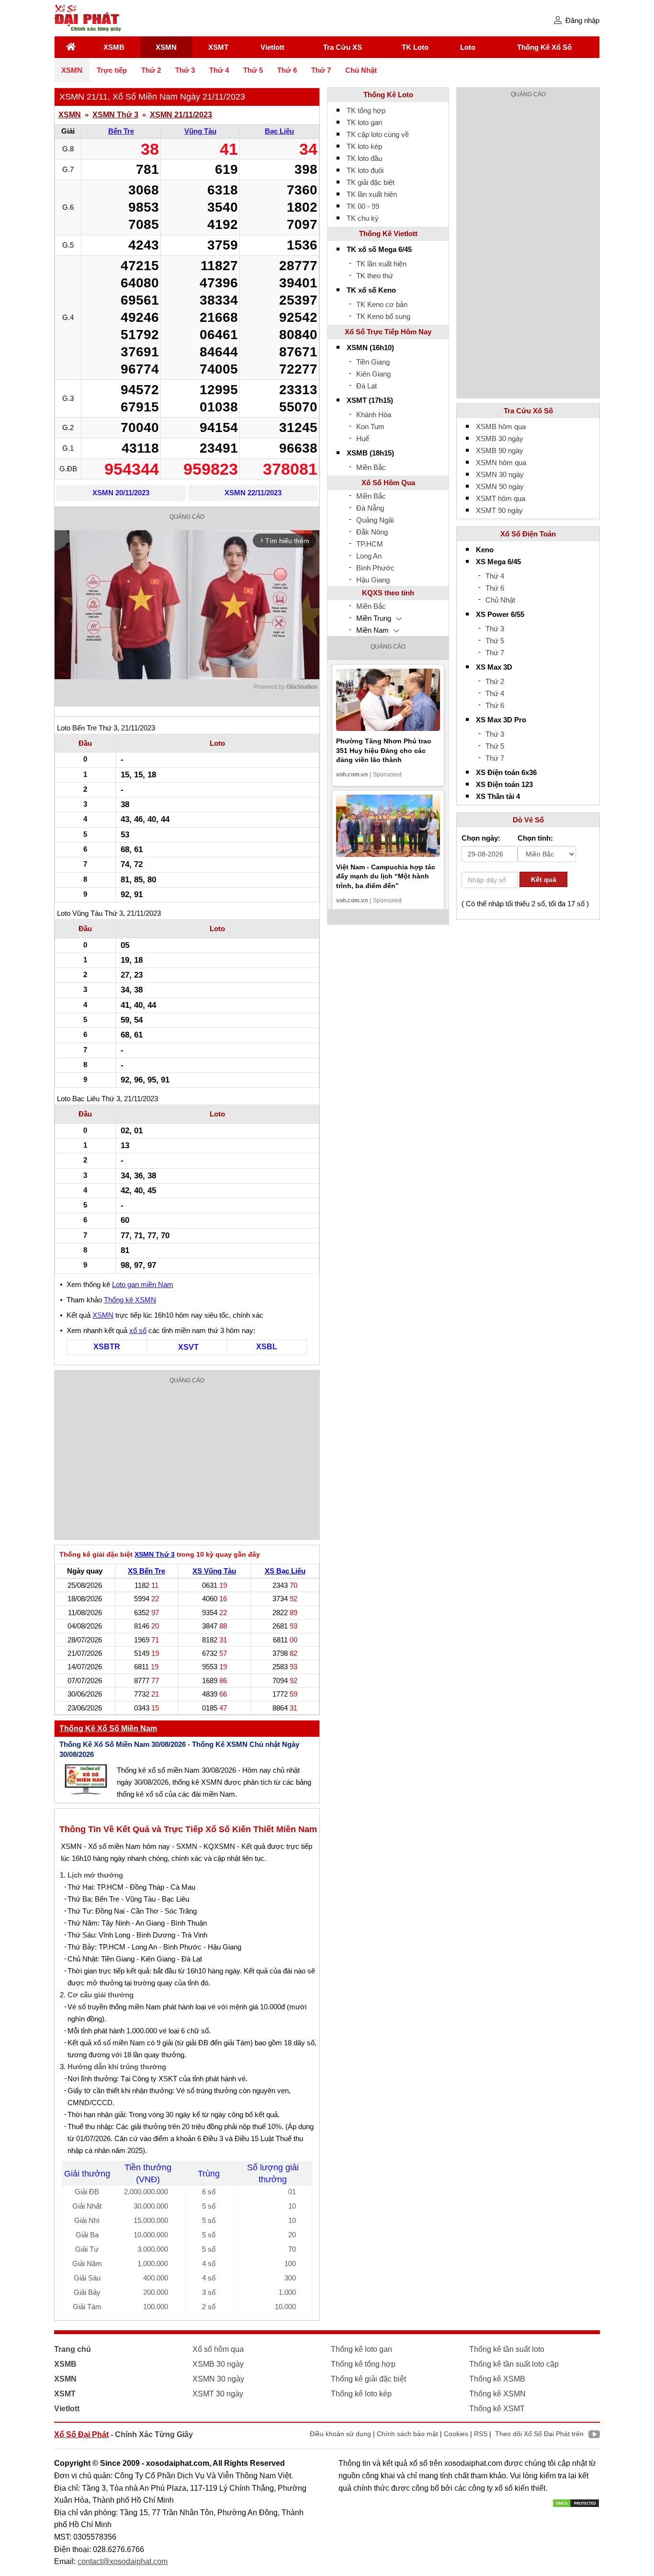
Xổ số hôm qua (218, 2349)
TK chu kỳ (363, 218)
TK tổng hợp (366, 110)
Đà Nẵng (370, 508)
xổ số (138, 1330)
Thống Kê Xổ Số (544, 47)
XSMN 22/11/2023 (253, 493)
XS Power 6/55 (500, 614)
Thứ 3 (185, 70)
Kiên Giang (373, 374)
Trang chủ (73, 2349)
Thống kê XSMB (497, 2379)
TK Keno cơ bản (382, 304)
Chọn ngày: (481, 838)
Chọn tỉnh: (535, 838)
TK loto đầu (364, 158)
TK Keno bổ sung (383, 316)
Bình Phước (375, 568)
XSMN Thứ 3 (115, 115)
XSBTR (107, 1347)
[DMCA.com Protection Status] (576, 2502)
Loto (468, 47)
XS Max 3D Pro (501, 720)
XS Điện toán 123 (504, 784)
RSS (481, 2434)
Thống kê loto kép (361, 2394)
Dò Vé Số (528, 820)
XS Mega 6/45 (498, 562)
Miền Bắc (371, 467)
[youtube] (592, 2436)
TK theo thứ (375, 276)
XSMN (166, 47)
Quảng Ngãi (375, 520)
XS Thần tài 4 (498, 796)
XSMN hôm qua (501, 462)
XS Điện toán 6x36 (506, 772)
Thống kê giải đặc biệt (368, 2379)
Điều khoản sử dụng (340, 2434)
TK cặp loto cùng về (378, 134)
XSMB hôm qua (501, 427)
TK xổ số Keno (371, 290)
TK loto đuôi (365, 170)
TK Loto (415, 47)
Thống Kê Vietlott (388, 234)
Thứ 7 (321, 70)
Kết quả (544, 879)
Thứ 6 (287, 70)
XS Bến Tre (147, 1571)
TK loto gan (364, 122)
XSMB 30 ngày (500, 439)
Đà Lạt (366, 386)
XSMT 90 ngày (499, 510)
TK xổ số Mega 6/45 (379, 249)
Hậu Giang (373, 580)
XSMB (114, 47)
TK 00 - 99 (363, 206)
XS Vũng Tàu (214, 1571)
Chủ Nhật (361, 70)
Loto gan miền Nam (143, 1284)
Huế (363, 439)
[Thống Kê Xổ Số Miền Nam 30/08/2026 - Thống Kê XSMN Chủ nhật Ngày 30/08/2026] (86, 1779)
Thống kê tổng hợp (363, 2364)
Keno (485, 550)
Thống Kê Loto (388, 95)
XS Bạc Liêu (285, 1571)
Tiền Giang (373, 362)
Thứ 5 (253, 70)
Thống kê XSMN (130, 1300)
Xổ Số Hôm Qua (388, 483)
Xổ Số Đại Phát (81, 2434)
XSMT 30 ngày (218, 2394)
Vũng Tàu (200, 131)
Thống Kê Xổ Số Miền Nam (108, 1728)
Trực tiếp (112, 70)
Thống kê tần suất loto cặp (514, 2364)
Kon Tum (370, 427)
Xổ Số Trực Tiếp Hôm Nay (388, 332)
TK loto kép (364, 146)
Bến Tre (121, 131)
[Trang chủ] (71, 47)
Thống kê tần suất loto (507, 2349)
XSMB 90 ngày (500, 450)
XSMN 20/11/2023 (121, 493)
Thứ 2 (151, 70)
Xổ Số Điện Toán (528, 534)
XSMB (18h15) (370, 453)
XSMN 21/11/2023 (181, 115)
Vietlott (272, 47)
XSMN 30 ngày (500, 474)
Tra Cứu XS (343, 47)
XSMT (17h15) (370, 400)
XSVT (188, 1347)
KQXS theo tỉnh (388, 593)
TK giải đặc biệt (371, 182)
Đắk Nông (372, 532)
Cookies (456, 2434)
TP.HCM (370, 544)
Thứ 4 (219, 70)
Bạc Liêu (279, 131)
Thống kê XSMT (497, 2409)
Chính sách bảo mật (407, 2434)
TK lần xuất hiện (372, 194)
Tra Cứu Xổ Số (528, 411)
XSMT (218, 47)
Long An (369, 556)
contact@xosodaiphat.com (123, 2561)
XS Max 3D (494, 667)
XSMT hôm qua (501, 498)
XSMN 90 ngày (500, 486)
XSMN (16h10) (370, 348)
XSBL (267, 1347)
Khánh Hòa (374, 415)
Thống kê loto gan (361, 2349)
